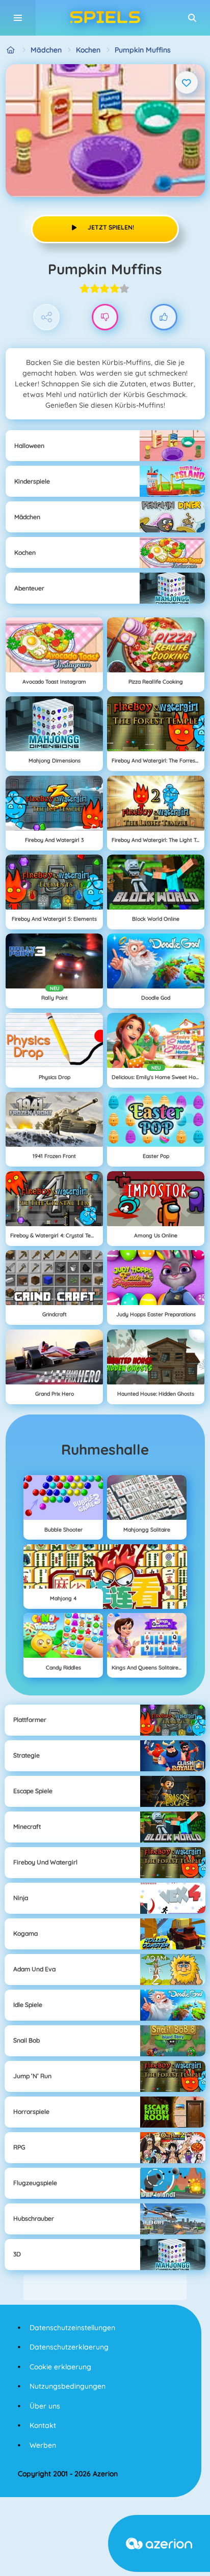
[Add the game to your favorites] (187, 82)
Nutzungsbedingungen (68, 2386)
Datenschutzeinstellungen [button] (72, 2328)
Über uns (45, 2406)
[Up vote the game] (164, 317)
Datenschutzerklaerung (69, 2347)
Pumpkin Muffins (143, 50)
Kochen (88, 50)
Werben (43, 2445)
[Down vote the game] (105, 317)
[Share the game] (47, 317)
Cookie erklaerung (60, 2367)
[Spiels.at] (11, 50)
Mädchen (46, 50)
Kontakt (43, 2425)
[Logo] (105, 18)
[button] (192, 18)
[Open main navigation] (18, 18)
